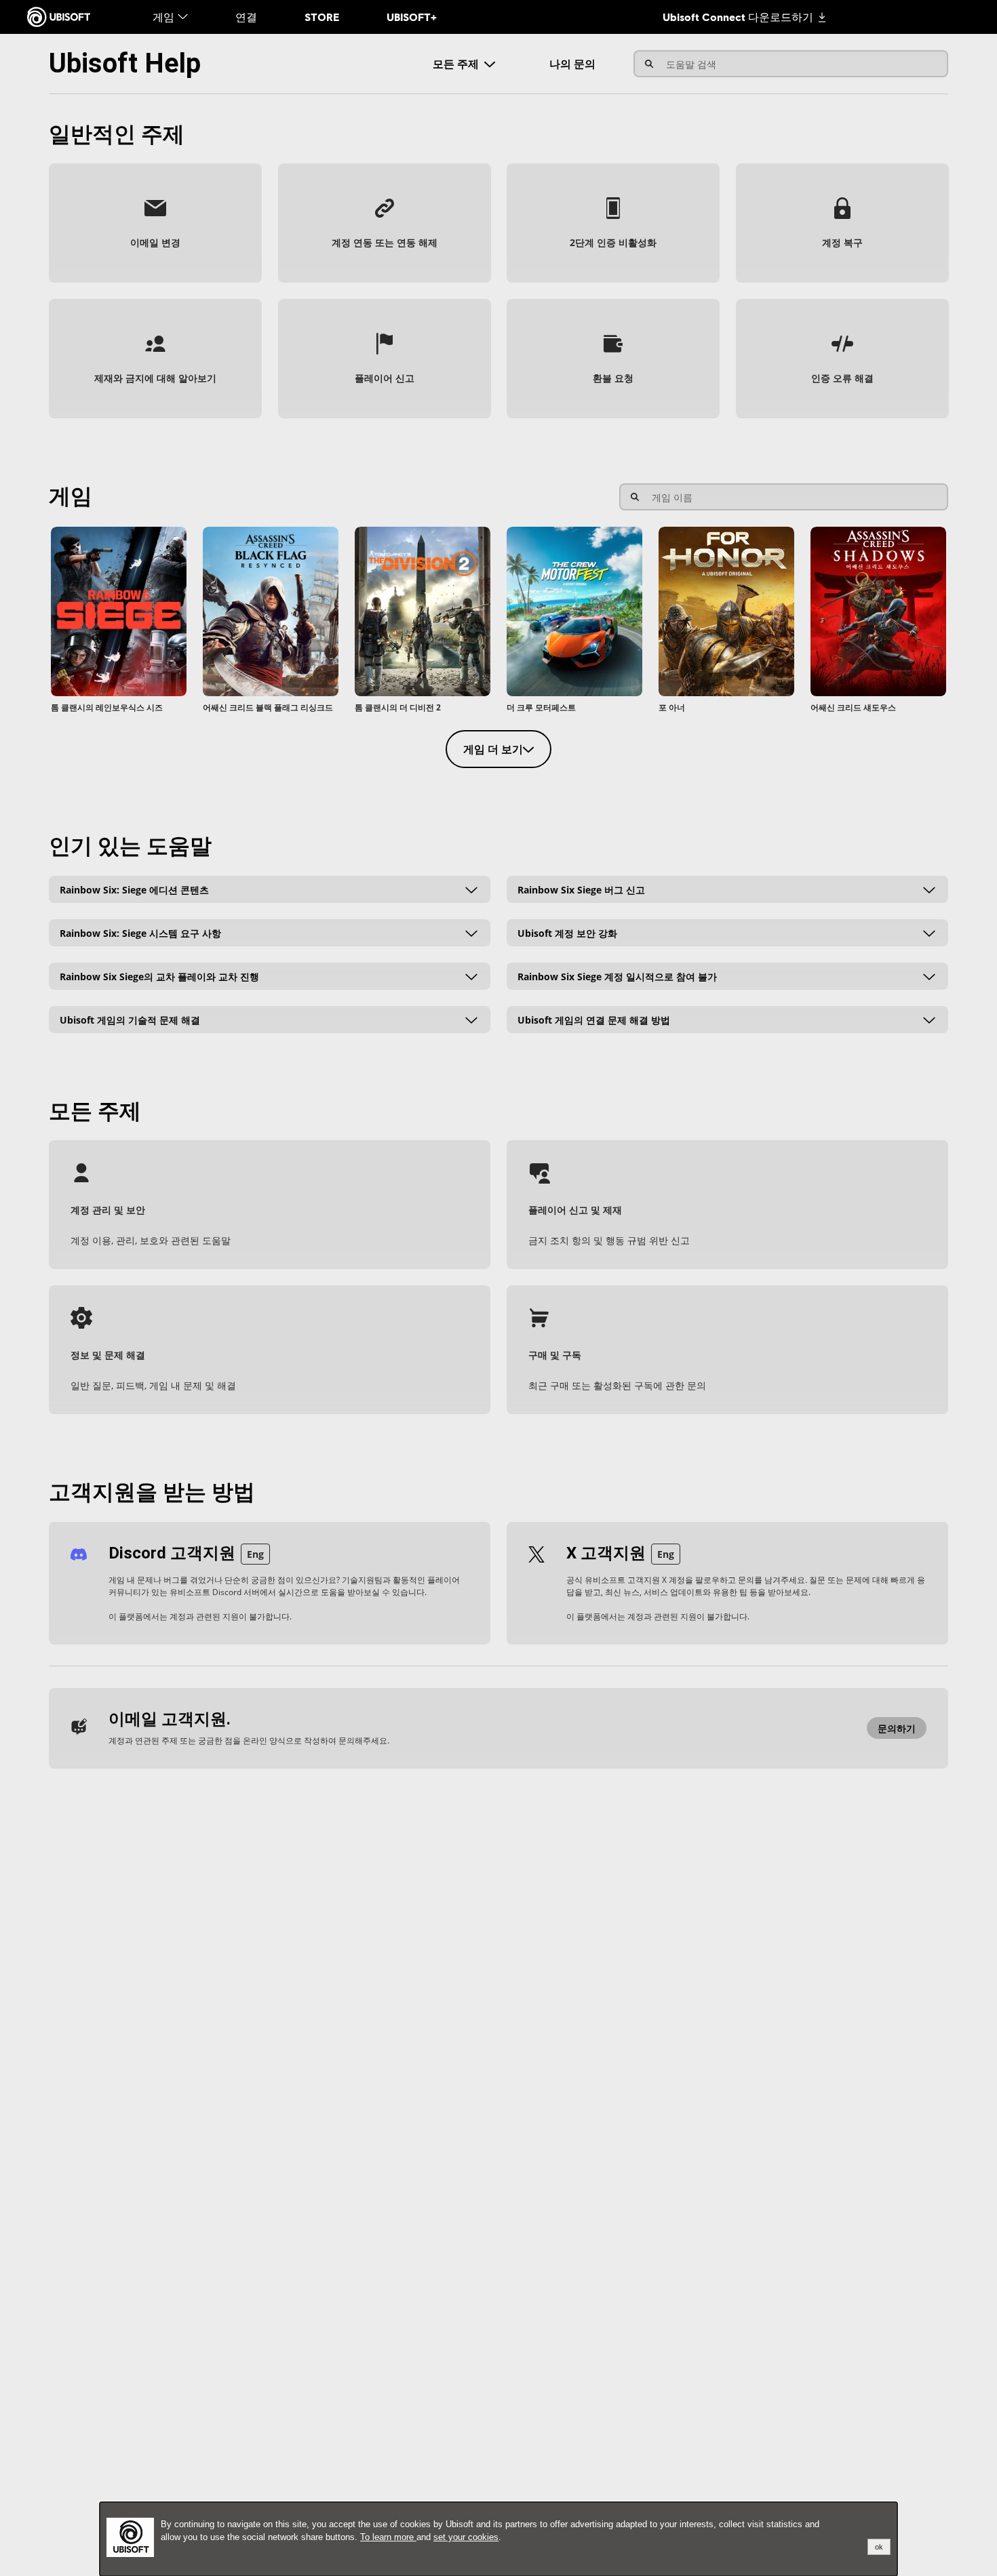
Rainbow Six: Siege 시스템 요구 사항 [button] (140, 932)
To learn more (388, 2537)
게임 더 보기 (493, 749)
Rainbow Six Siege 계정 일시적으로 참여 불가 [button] (617, 976)
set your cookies (466, 2537)
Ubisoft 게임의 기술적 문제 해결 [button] (130, 1019)
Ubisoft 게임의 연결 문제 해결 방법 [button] (594, 1019)
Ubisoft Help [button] (125, 63)
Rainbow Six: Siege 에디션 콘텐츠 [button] (134, 889)
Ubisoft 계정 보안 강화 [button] (567, 932)
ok (879, 2547)
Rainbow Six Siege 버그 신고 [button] (581, 889)
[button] (155, 223)
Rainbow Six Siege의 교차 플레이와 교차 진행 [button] (159, 976)
